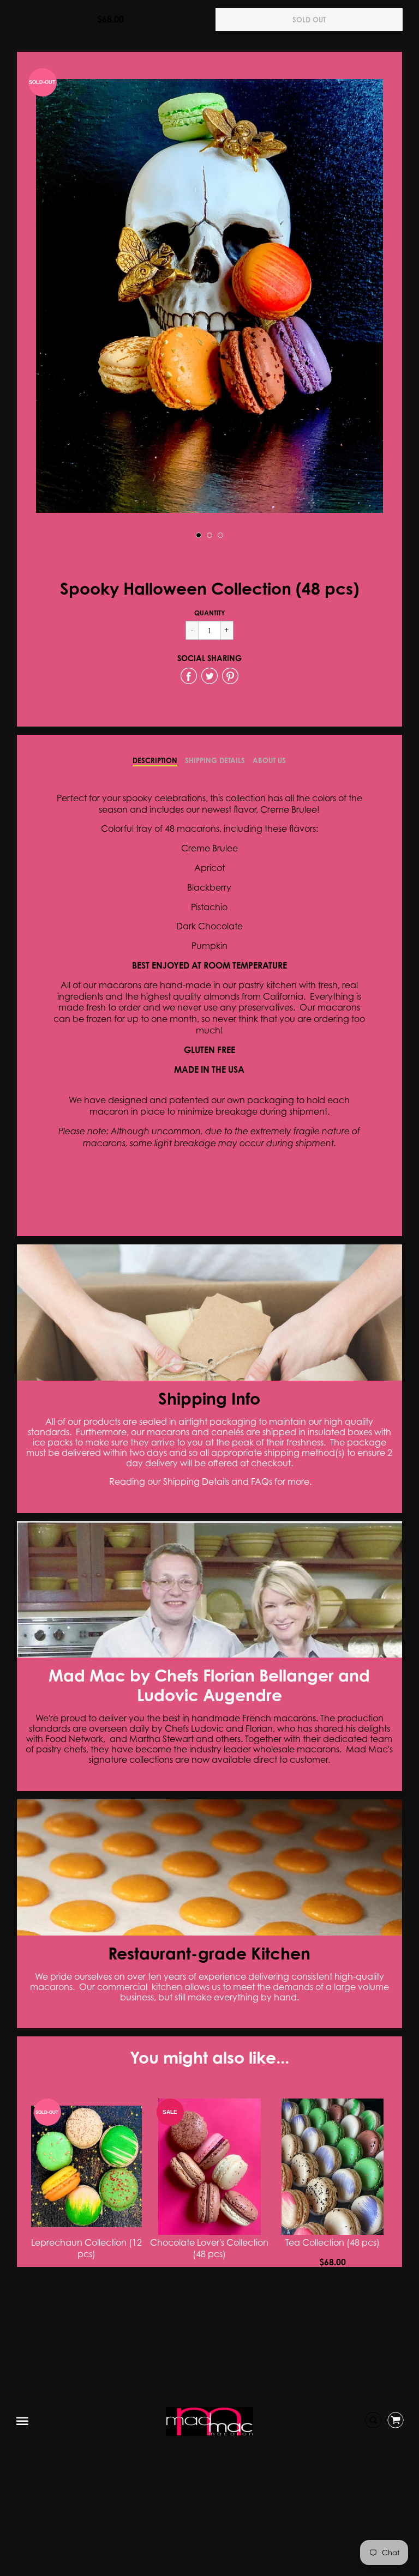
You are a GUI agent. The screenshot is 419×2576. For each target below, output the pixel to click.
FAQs (262, 1481)
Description (155, 760)
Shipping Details (215, 760)
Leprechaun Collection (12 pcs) (86, 2248)
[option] (209, 296)
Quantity (209, 613)
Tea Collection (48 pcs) (333, 2242)
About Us (269, 760)
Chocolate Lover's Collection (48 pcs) (209, 2248)
